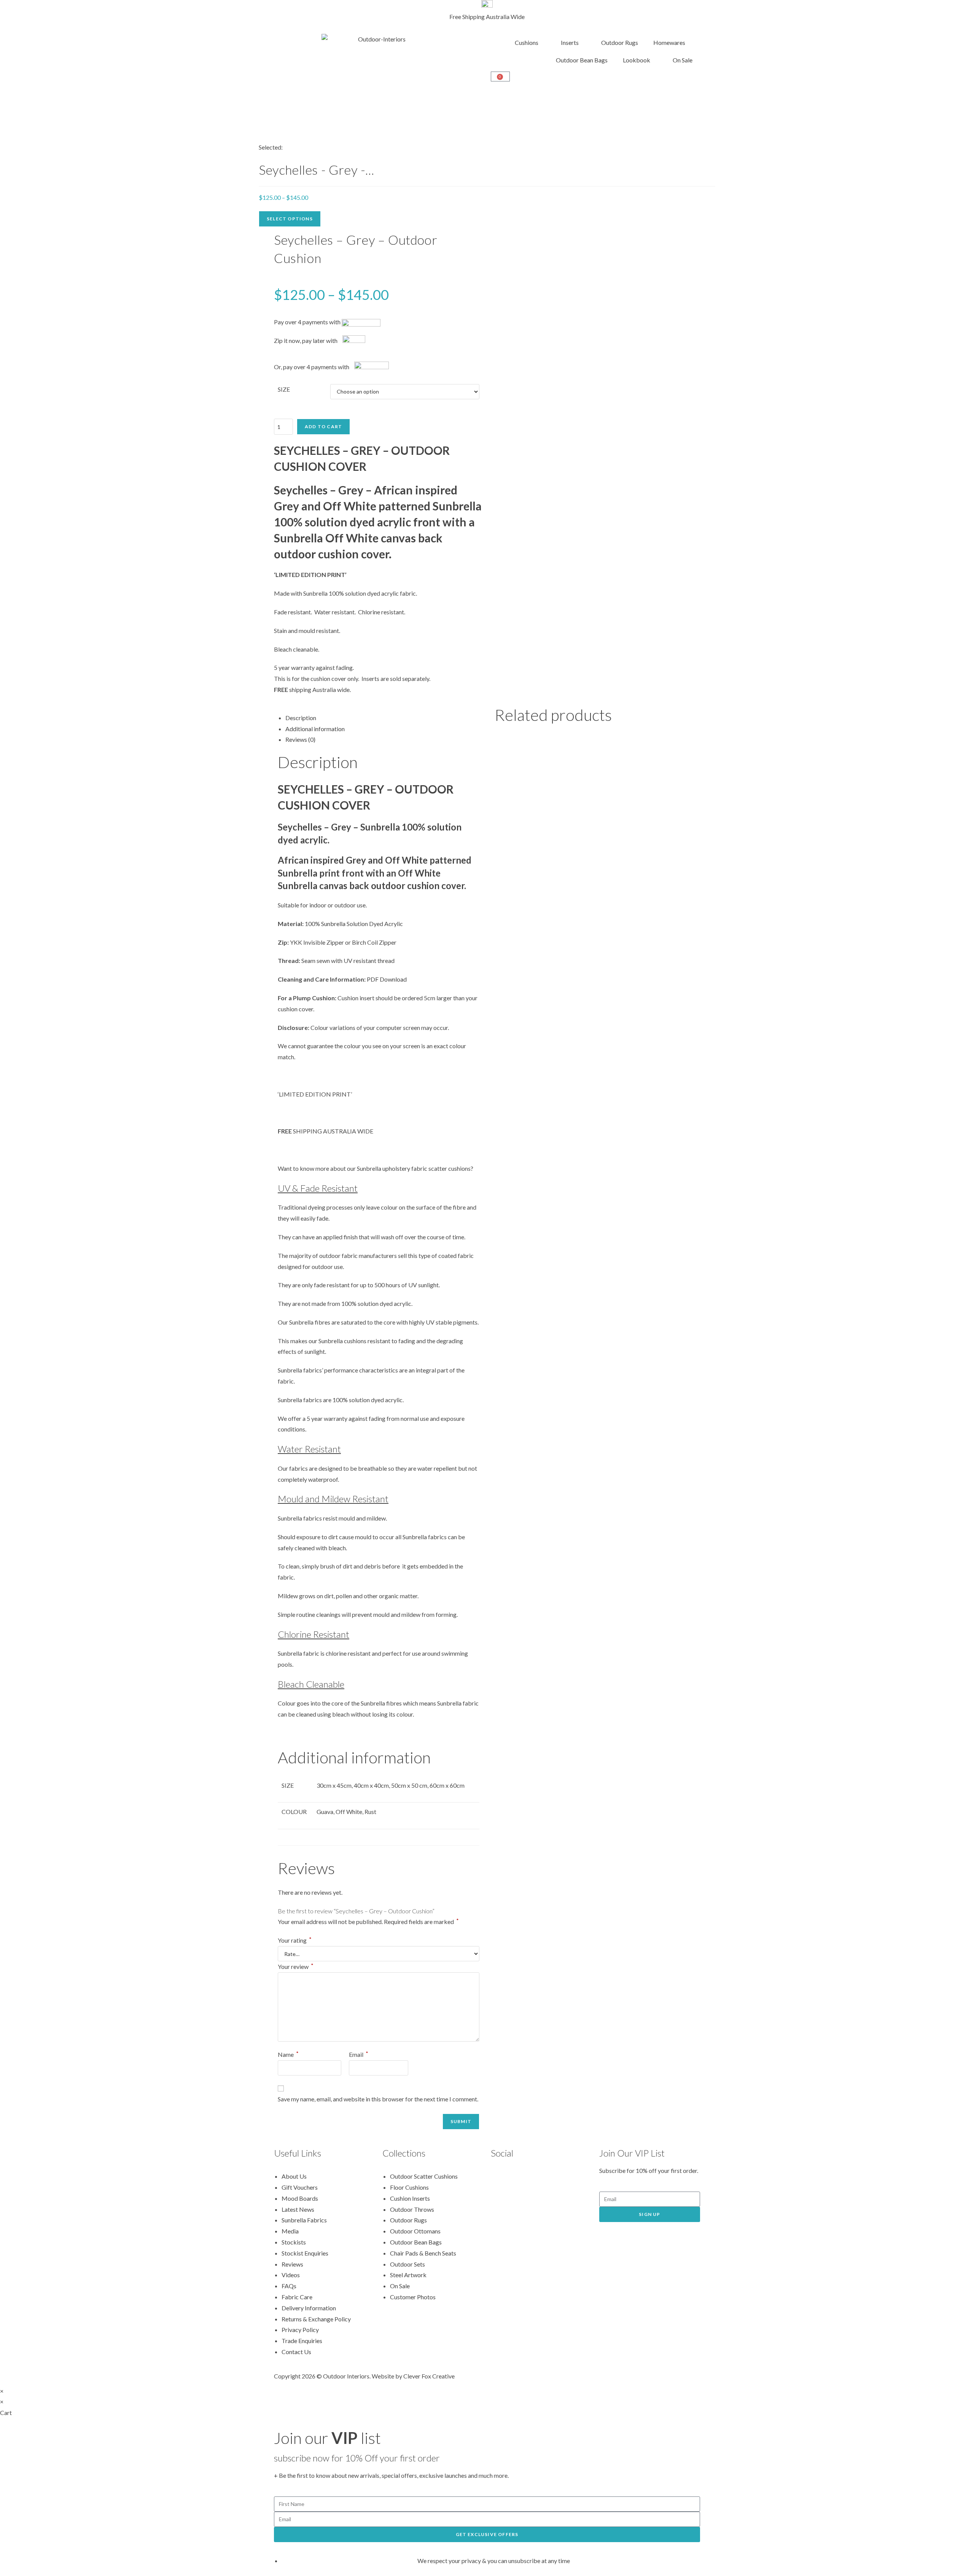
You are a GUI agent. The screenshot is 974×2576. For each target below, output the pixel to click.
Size (284, 389)
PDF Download (387, 979)
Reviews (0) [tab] (300, 739)
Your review (296, 1966)
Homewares (669, 42)
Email (359, 2054)
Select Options (290, 219)
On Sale (683, 60)
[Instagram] (541, 2175)
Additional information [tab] (315, 729)
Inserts (570, 42)
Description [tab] (301, 718)
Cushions (527, 42)
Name (288, 2054)
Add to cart (323, 426)
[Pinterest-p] (520, 2175)
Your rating (295, 1940)
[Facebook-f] (500, 2175)
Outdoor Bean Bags (582, 60)
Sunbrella (333, 924)
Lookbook (637, 60)
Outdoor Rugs (620, 42)
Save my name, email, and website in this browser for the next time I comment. (378, 2099)
